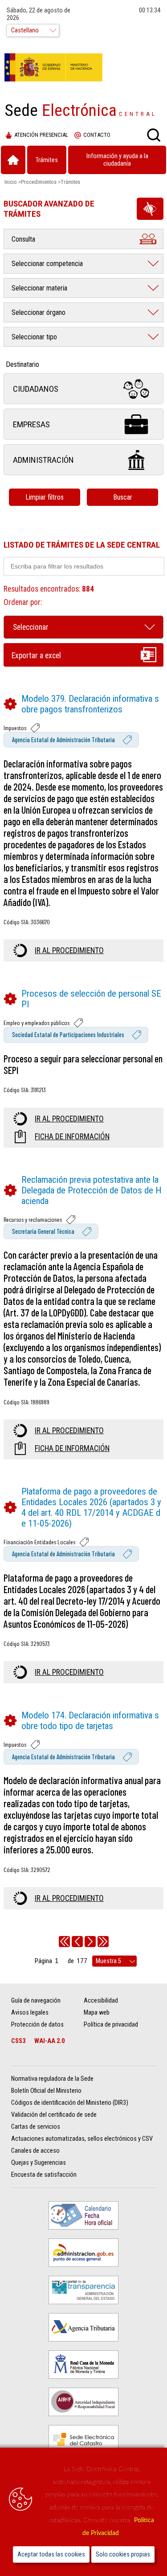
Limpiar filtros (45, 497)
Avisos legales (30, 2013)
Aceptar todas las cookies (51, 2554)
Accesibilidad (101, 2001)
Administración (43, 460)
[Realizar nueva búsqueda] (154, 135)
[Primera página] (64, 1942)
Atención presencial (41, 135)
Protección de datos (37, 2025)
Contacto (97, 135)
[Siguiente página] (90, 1942)
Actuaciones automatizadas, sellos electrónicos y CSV (82, 2139)
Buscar (123, 497)
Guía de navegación (36, 2001)
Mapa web (97, 2013)
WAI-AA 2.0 (49, 2041)
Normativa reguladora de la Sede (52, 2079)
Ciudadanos (36, 389)
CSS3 (18, 2041)
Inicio (11, 182)
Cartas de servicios (36, 2127)
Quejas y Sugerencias (39, 2163)
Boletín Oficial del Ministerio (46, 2091)
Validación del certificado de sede (54, 2115)
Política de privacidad (111, 2025)
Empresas (31, 424)
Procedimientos (39, 182)
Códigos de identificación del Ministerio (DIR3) (70, 2103)
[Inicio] (13, 160)
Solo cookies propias (123, 2554)
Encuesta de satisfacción (44, 2175)
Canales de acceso (35, 2151)
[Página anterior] (77, 1942)
